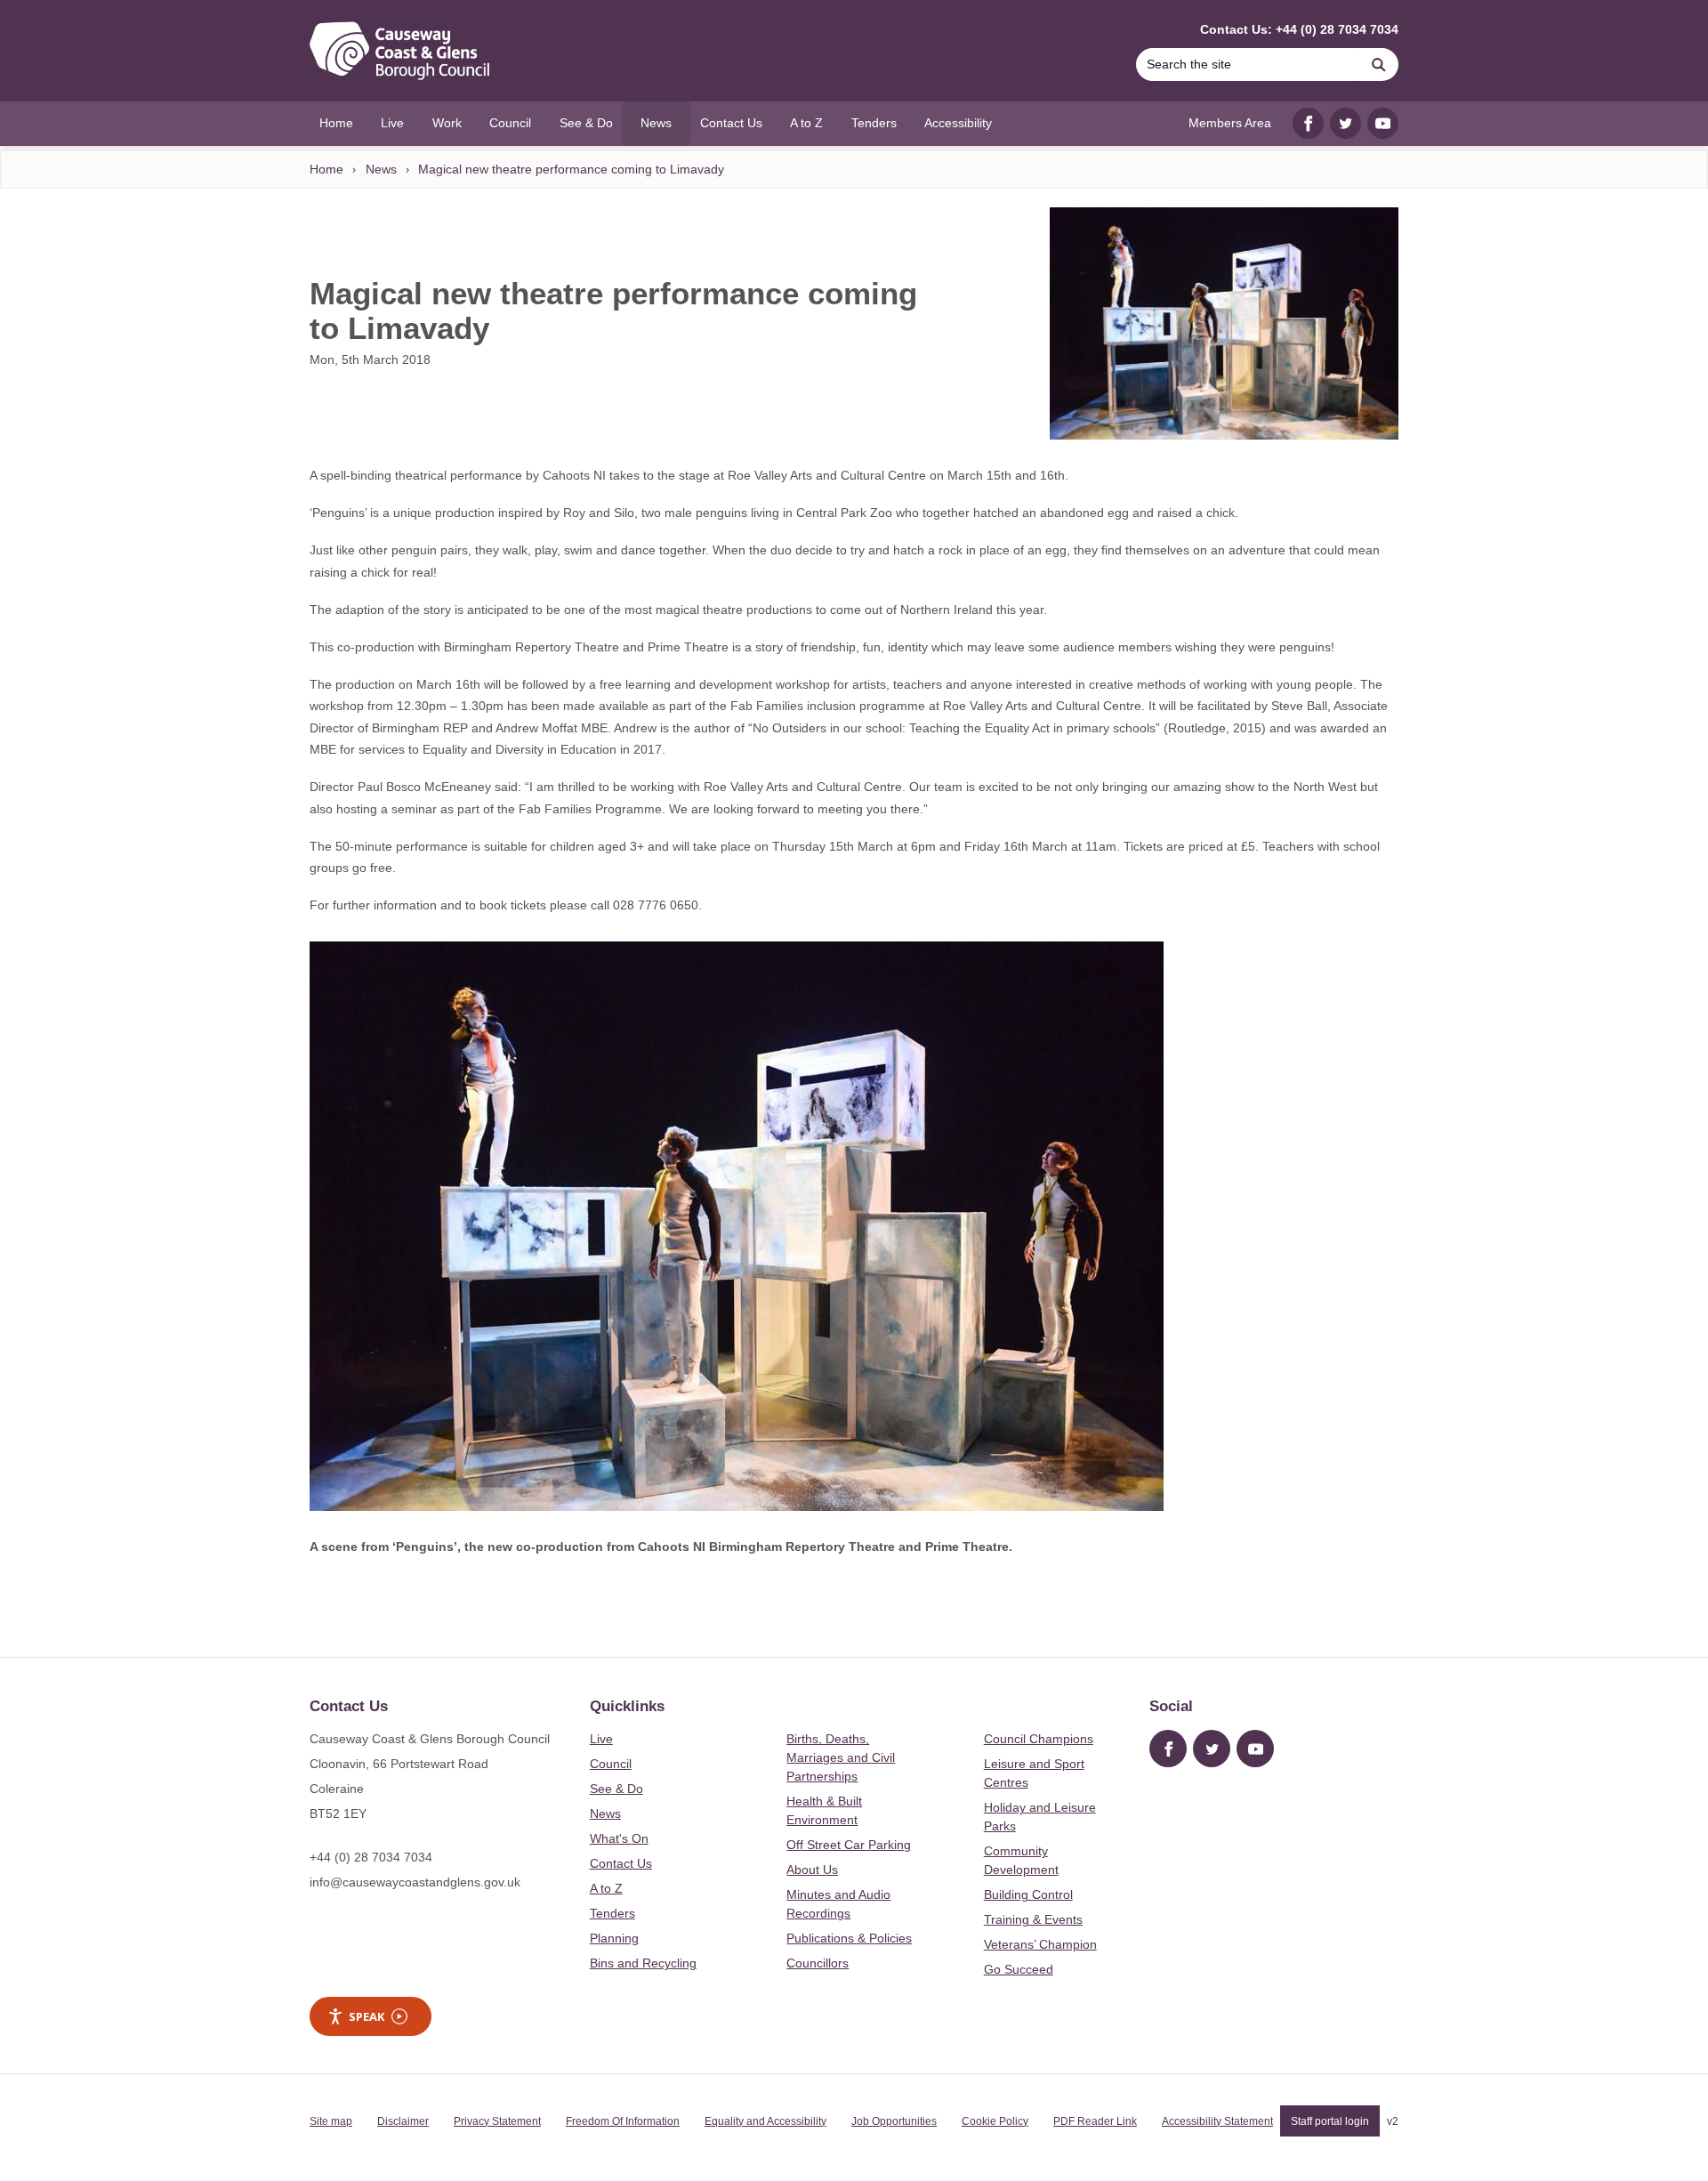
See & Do (616, 1789)
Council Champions (1039, 1739)
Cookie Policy (995, 2121)
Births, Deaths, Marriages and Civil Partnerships (841, 1757)
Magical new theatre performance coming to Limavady (571, 169)
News (381, 169)
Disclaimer (403, 2121)
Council (611, 1764)
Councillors (818, 1963)
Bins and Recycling (643, 1963)
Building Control (1028, 1894)
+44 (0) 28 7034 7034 (371, 1857)
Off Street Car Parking (849, 1845)
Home (326, 169)
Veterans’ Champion (1040, 1944)
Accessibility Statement (1217, 2121)
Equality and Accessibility (765, 2121)
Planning (614, 1938)
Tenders (612, 1913)
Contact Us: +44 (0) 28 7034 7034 (1299, 29)
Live (601, 1739)
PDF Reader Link (1095, 2121)
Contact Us (621, 1863)
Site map (331, 2121)
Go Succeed (1019, 1969)
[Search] (1379, 65)
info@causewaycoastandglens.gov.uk (415, 1882)
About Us (812, 1870)
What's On (619, 1838)
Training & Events (1033, 1919)
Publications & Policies (849, 1938)
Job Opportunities (894, 2121)
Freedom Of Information (623, 2121)
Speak (367, 2016)
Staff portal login (1330, 2121)
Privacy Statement (497, 2121)
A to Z (606, 1888)
